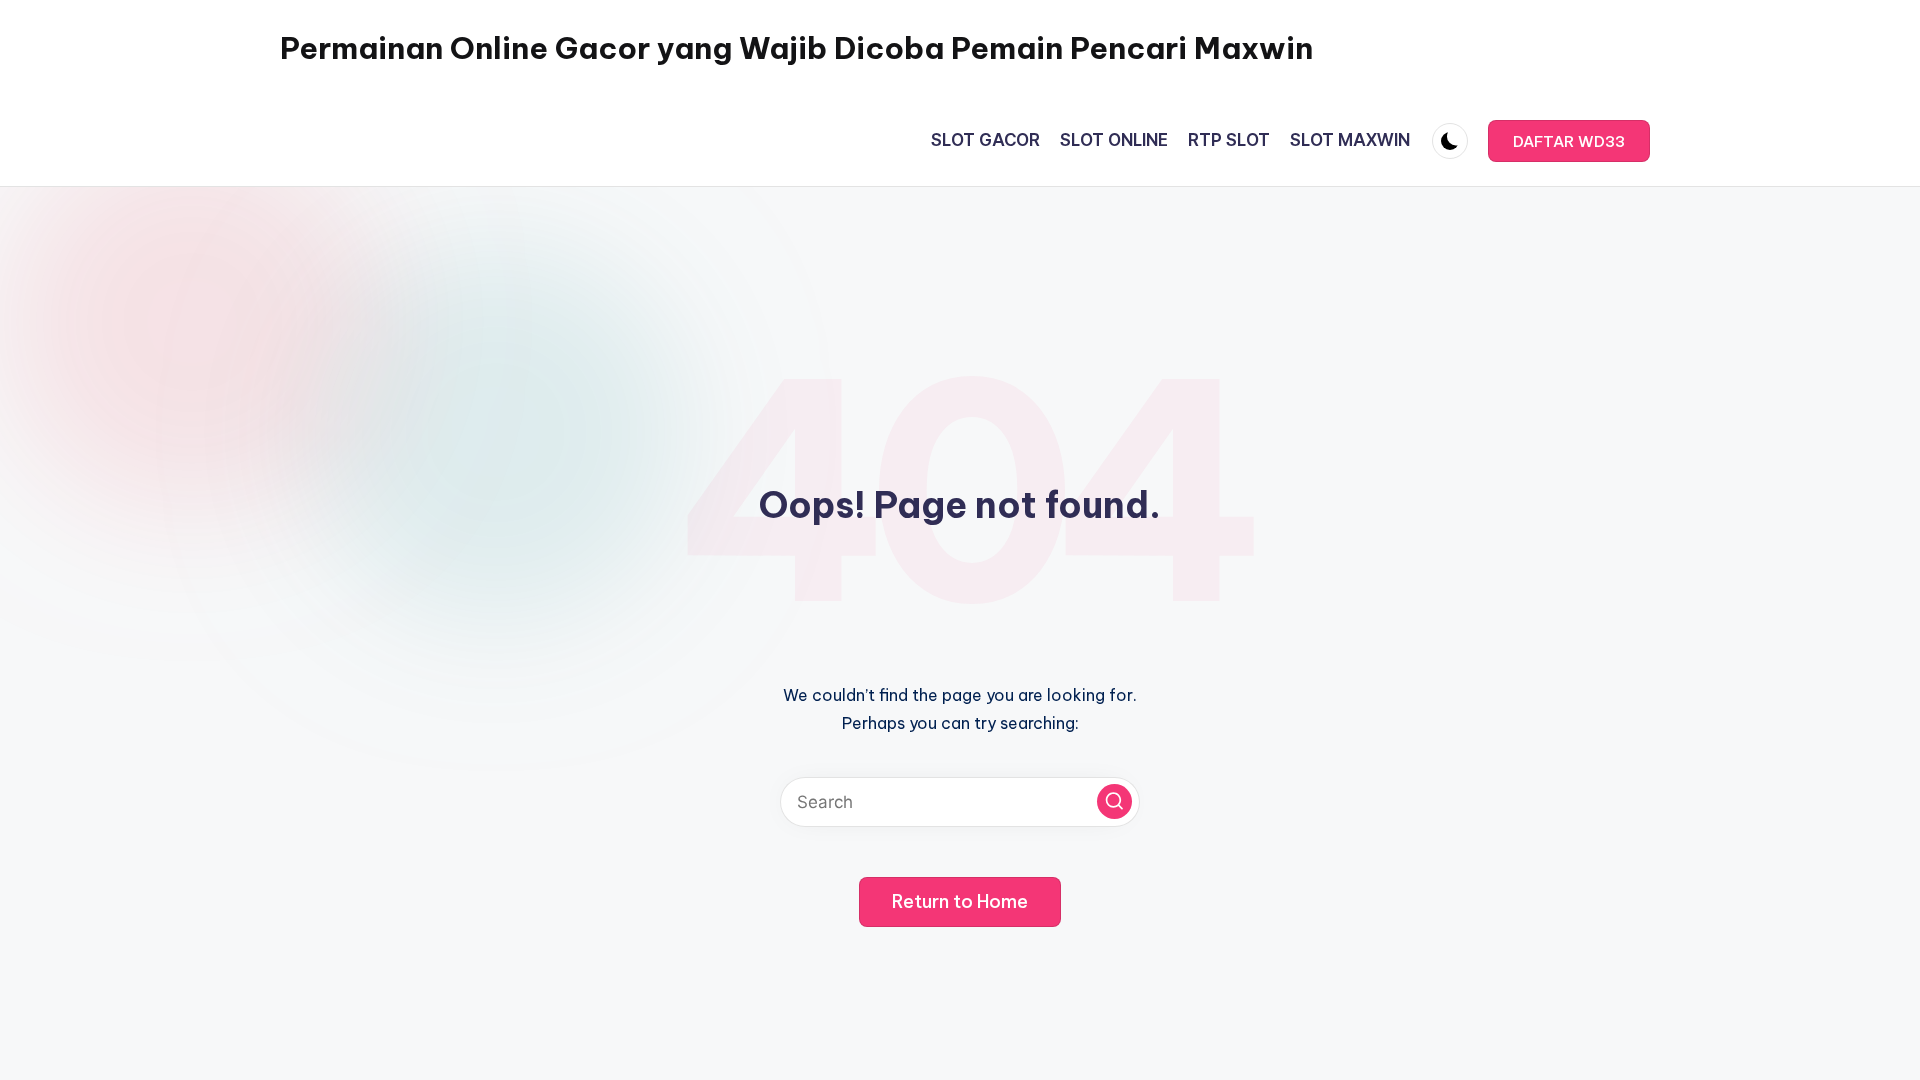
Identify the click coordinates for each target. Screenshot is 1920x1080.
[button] (1569, 141)
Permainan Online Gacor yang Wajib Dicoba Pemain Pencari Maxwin (796, 48)
